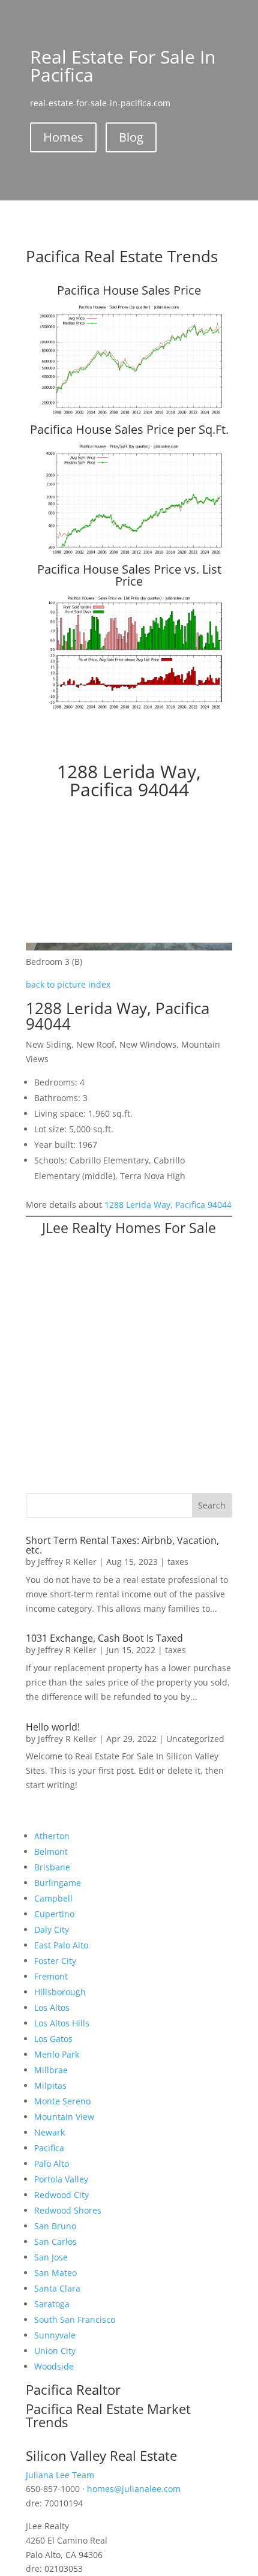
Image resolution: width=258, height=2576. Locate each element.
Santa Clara (57, 2288)
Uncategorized (195, 1739)
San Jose (51, 2257)
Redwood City (61, 2195)
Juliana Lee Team (60, 2475)
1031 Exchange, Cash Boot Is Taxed (104, 1638)
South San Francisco (75, 2319)
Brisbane (52, 1867)
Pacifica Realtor (73, 2389)
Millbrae (51, 2070)
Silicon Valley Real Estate (101, 2455)
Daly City (52, 1929)
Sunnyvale (55, 2335)
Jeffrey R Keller (67, 1562)
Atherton (52, 1836)
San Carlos (55, 2241)
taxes (178, 1562)
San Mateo (55, 2273)
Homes (63, 137)
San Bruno (55, 2226)
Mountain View (64, 2117)
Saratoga (52, 2304)
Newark (49, 2132)
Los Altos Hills (62, 2023)
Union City (55, 2351)
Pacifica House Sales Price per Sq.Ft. (129, 429)
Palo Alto (52, 2163)
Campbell (53, 1898)
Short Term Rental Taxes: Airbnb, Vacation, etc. (122, 1545)
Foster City (55, 1961)
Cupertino (54, 1914)
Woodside (54, 2366)
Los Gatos (53, 2039)
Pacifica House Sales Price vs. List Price (129, 575)
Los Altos (52, 2007)
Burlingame (58, 1883)
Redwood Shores (68, 2210)
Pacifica (49, 2148)
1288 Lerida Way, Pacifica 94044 (168, 1205)
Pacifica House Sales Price (129, 290)
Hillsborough (60, 1992)
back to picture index (68, 984)
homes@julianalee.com (134, 2489)
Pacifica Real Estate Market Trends (108, 2415)
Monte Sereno (62, 2101)
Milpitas (50, 2085)
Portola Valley (61, 2179)
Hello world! (53, 1727)
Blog (131, 137)
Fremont (51, 1976)
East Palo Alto (61, 1945)
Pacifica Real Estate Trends (122, 256)
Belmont (51, 1851)
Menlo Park (57, 2054)
